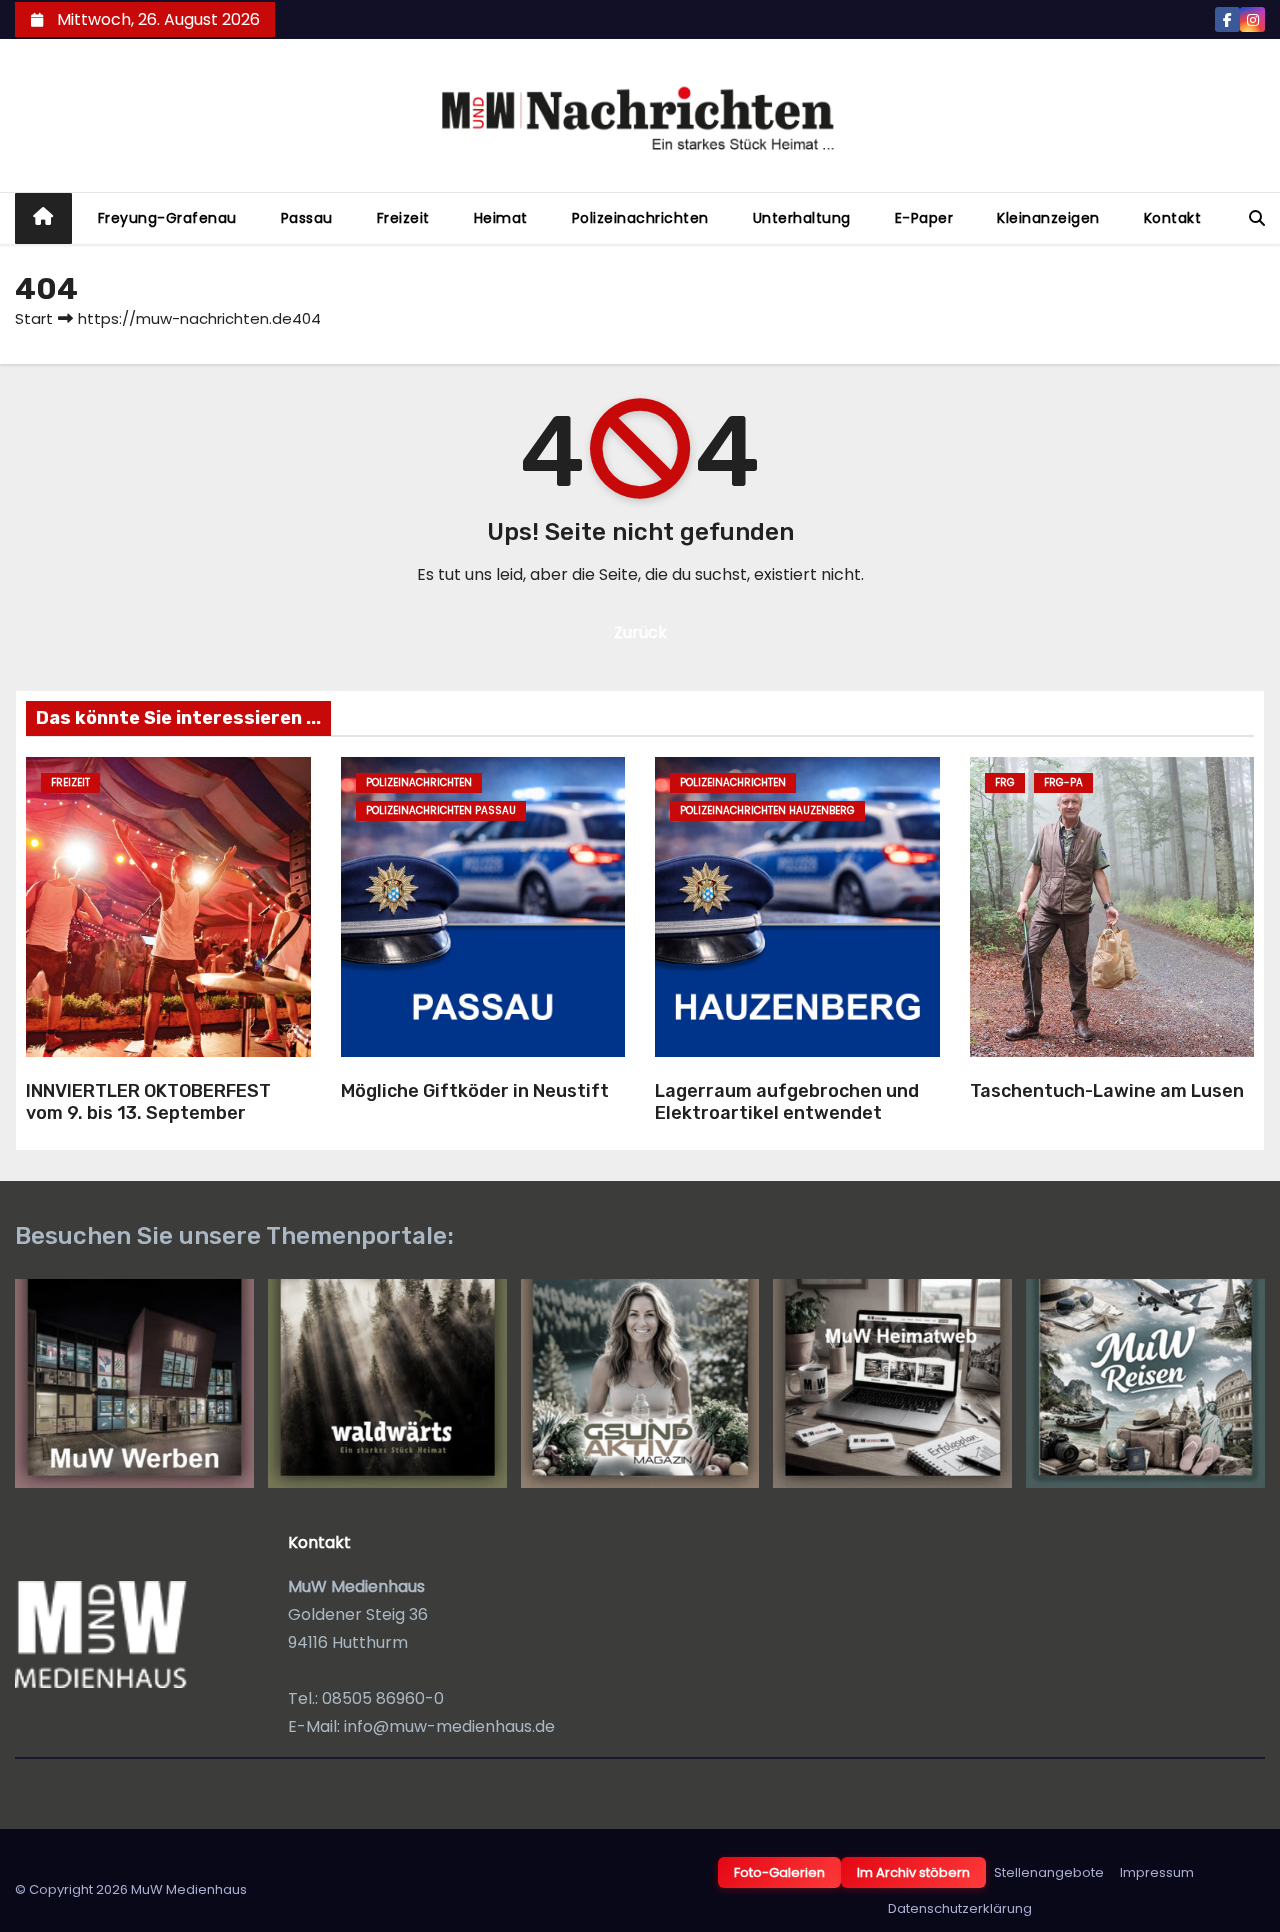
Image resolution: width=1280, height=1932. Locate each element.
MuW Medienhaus (189, 1889)
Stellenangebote (1049, 1872)
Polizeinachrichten (640, 218)
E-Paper (924, 218)
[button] (1257, 218)
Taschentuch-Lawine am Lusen (1107, 1091)
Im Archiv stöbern (913, 1872)
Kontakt (1173, 218)
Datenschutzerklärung (960, 1908)
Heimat (501, 218)
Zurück (640, 632)
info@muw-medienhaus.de (449, 1726)
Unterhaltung (802, 218)
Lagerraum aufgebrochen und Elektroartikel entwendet (787, 1102)
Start (34, 318)
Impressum (1157, 1872)
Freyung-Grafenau (167, 218)
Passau (307, 218)
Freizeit (403, 218)
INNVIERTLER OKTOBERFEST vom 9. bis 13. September (148, 1102)
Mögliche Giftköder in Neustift (475, 1091)
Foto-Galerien (779, 1872)
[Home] (43, 218)
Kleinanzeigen (1048, 218)
